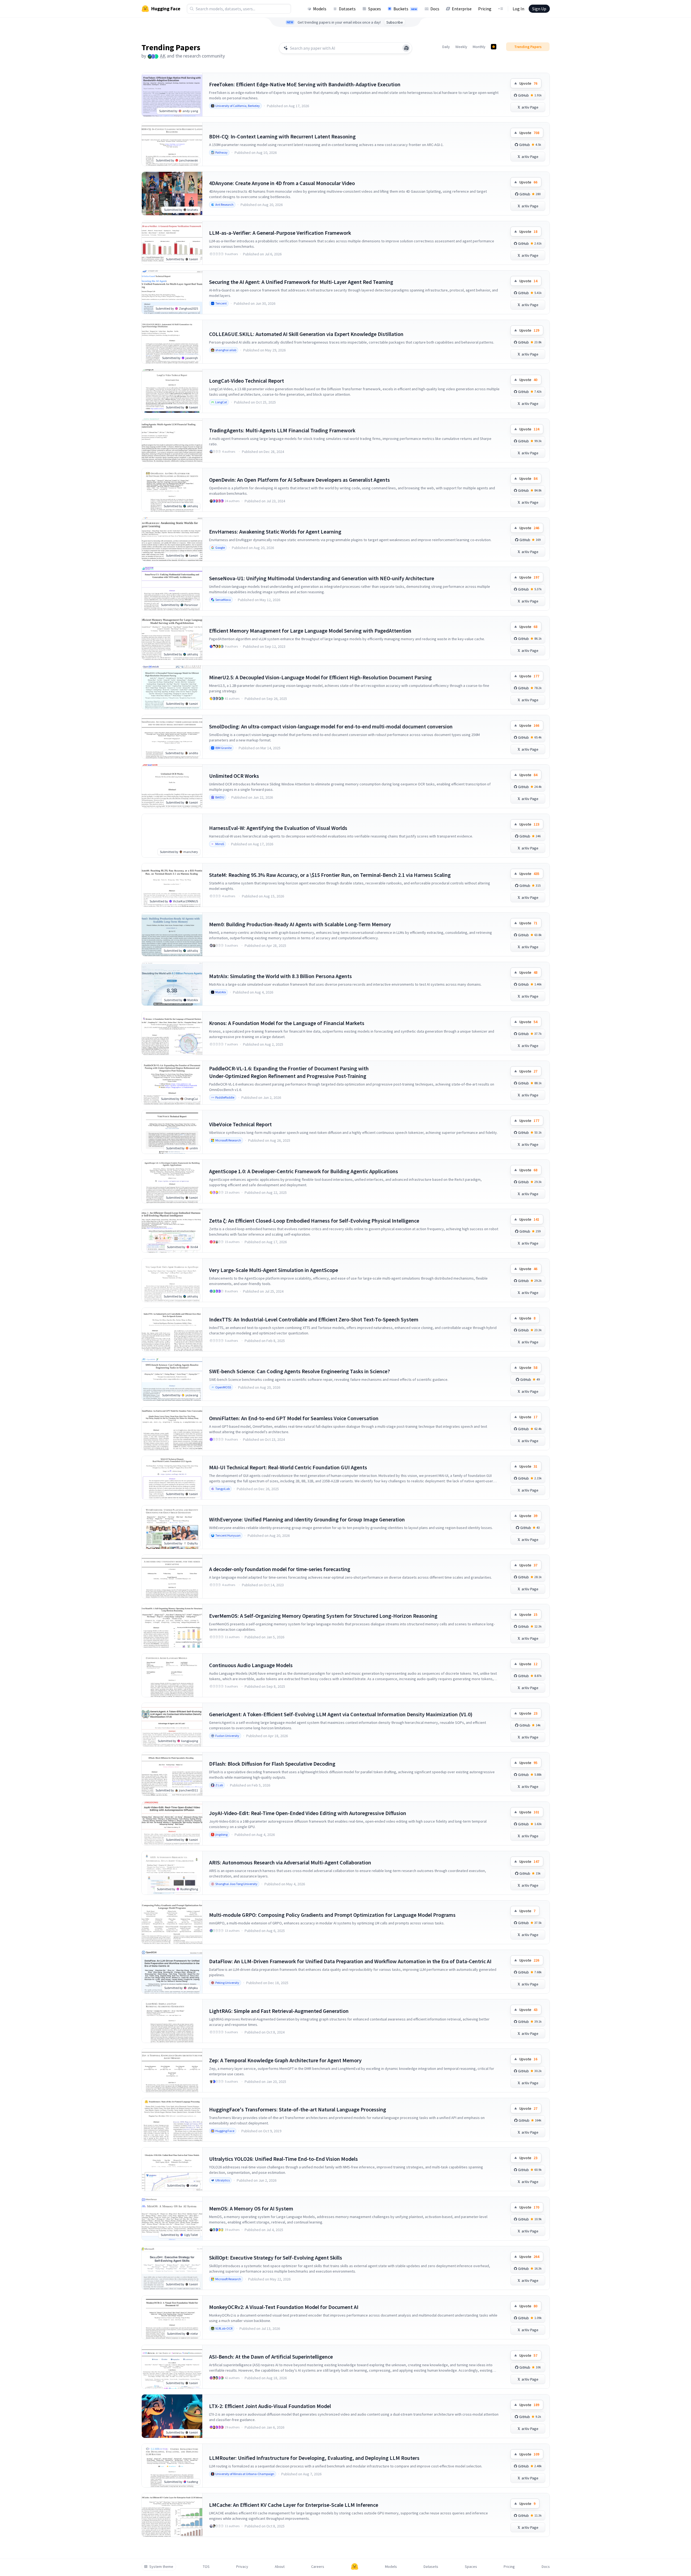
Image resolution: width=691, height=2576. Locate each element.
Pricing (485, 9)
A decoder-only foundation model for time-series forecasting (280, 1569)
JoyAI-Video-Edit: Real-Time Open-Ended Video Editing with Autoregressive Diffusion (308, 1813)
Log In (518, 9)
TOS (206, 2567)
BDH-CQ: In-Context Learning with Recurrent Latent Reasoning (282, 136)
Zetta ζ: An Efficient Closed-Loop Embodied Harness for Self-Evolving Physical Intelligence (314, 1221)
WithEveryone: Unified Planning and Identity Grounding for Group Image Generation (307, 1519)
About (280, 2567)
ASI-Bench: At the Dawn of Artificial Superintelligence (271, 2357)
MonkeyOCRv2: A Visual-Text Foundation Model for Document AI (284, 2307)
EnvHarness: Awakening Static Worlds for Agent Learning (275, 532)
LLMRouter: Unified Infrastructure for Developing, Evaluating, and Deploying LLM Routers (314, 2458)
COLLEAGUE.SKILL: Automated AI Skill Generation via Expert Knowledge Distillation (306, 334)
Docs (435, 9)
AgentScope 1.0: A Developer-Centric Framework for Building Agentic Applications (304, 1171)
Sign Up (539, 9)
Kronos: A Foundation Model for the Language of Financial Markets (287, 1023)
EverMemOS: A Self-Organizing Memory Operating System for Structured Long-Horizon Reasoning (323, 1616)
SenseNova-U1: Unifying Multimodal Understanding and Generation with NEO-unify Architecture (322, 578)
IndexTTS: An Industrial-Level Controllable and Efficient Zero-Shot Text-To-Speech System (314, 1319)
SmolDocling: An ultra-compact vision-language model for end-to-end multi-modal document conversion (331, 726)
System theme (161, 2567)
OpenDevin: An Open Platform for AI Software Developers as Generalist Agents (299, 480)
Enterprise (462, 9)
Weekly (461, 47)
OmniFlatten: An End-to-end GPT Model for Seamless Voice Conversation (294, 1418)
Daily (446, 47)
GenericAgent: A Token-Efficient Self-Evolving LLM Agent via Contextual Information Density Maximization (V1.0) (341, 1714)
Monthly (479, 47)
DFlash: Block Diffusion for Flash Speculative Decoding (272, 1764)
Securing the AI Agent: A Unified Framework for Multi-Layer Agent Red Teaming (301, 282)
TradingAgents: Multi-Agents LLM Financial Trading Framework (282, 430)
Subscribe (395, 22)
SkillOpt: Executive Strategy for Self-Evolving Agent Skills (276, 2258)
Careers (318, 2567)
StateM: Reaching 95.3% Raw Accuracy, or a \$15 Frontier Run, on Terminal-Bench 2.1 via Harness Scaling (330, 875)
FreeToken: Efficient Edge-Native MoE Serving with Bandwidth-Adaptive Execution (305, 84)
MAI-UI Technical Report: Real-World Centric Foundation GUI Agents (288, 1467)
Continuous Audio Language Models (251, 1665)
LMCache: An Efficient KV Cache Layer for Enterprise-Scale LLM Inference (294, 2505)
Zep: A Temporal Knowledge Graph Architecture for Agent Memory (285, 2060)
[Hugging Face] (355, 2567)
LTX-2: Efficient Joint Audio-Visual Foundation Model (270, 2406)
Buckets (405, 9)
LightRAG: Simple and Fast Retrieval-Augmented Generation (279, 2011)
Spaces (375, 9)
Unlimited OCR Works (234, 776)
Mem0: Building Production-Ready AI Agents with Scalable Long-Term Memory (300, 924)
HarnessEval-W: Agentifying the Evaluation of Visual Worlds (278, 828)
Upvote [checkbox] (528, 83)
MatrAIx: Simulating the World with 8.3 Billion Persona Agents (280, 976)
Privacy (242, 2567)
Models (320, 9)
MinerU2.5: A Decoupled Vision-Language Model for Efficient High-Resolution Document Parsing (320, 677)
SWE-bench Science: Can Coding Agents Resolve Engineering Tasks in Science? (299, 1371)
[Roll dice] (406, 48)
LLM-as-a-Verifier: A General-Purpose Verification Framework (280, 233)
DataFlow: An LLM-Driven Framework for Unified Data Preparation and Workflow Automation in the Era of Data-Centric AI (350, 1961)
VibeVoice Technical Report (240, 1124)
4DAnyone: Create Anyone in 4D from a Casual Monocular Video (282, 183)
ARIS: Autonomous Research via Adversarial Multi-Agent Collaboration (290, 1862)
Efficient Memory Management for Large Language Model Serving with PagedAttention (310, 631)
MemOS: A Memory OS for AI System (251, 2208)
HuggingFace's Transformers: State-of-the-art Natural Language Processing (298, 2109)
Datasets (347, 9)
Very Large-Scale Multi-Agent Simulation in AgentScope (274, 1270)
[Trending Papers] (494, 47)
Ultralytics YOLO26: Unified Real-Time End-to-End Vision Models (283, 2159)
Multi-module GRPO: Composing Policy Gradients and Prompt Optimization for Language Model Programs (332, 1915)
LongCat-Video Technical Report (247, 381)
